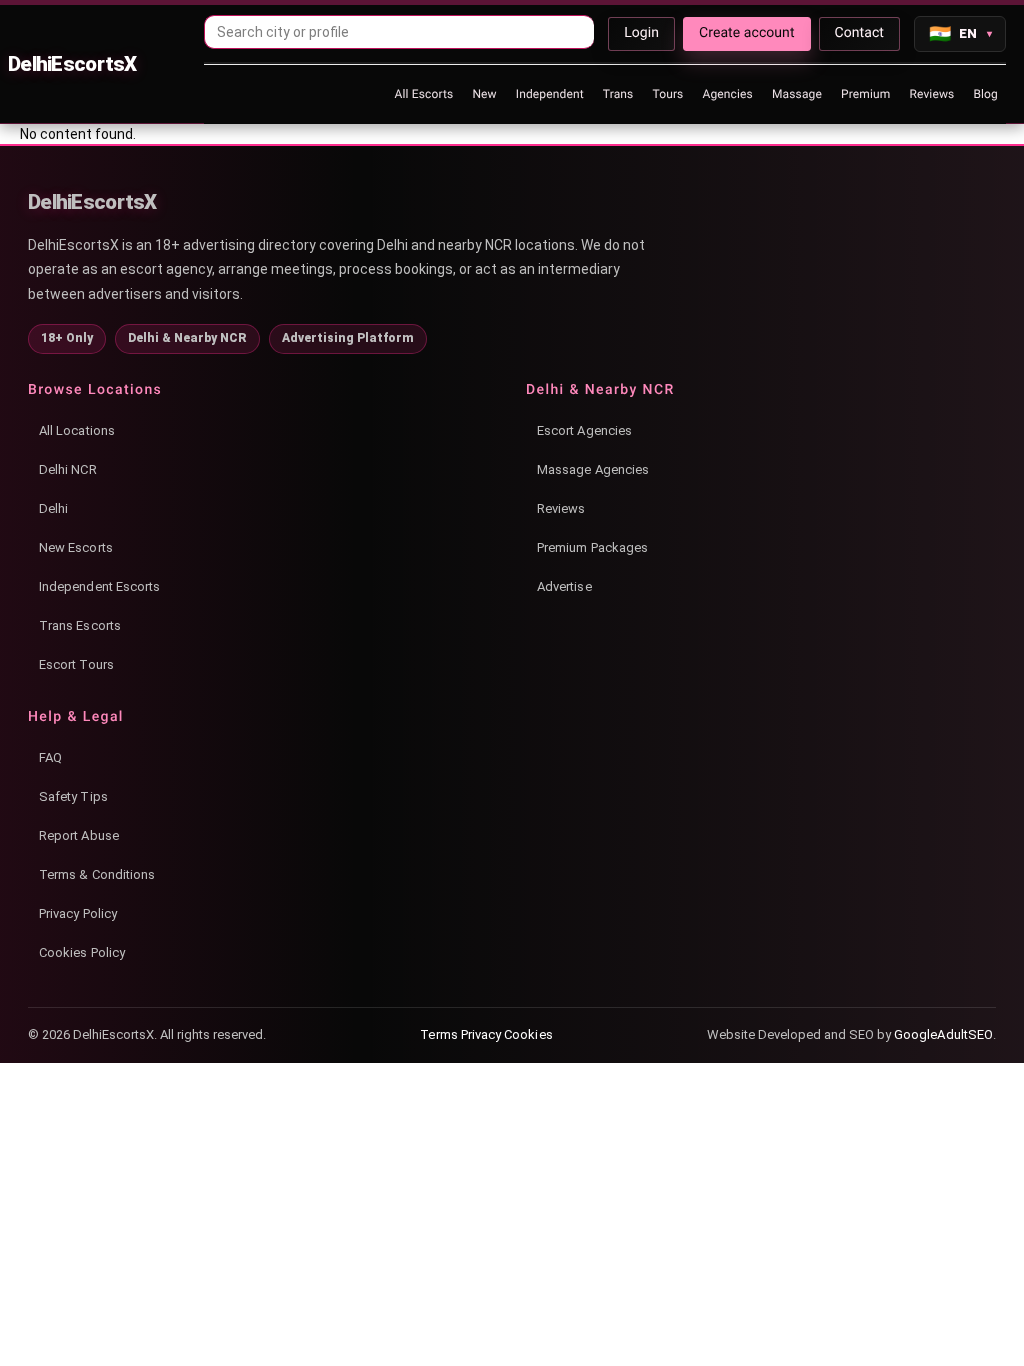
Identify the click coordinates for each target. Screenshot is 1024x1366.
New (484, 94)
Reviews (931, 94)
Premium (865, 94)
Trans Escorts (80, 625)
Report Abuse (79, 835)
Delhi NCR (68, 469)
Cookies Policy (82, 952)
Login (641, 33)
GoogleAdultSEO (943, 1034)
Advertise (564, 586)
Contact (859, 33)
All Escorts (424, 94)
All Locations (77, 430)
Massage (797, 94)
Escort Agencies (584, 430)
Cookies (528, 1034)
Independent (550, 94)
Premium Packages (592, 547)
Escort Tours (76, 664)
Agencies (727, 94)
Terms (438, 1034)
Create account (747, 33)
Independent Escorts (99, 586)
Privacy (481, 1034)
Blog (985, 94)
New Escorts (76, 547)
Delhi (53, 508)
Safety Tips (73, 796)
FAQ (50, 757)
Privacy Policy (78, 913)
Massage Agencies (593, 469)
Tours (667, 94)
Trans (618, 94)
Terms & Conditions (97, 874)
